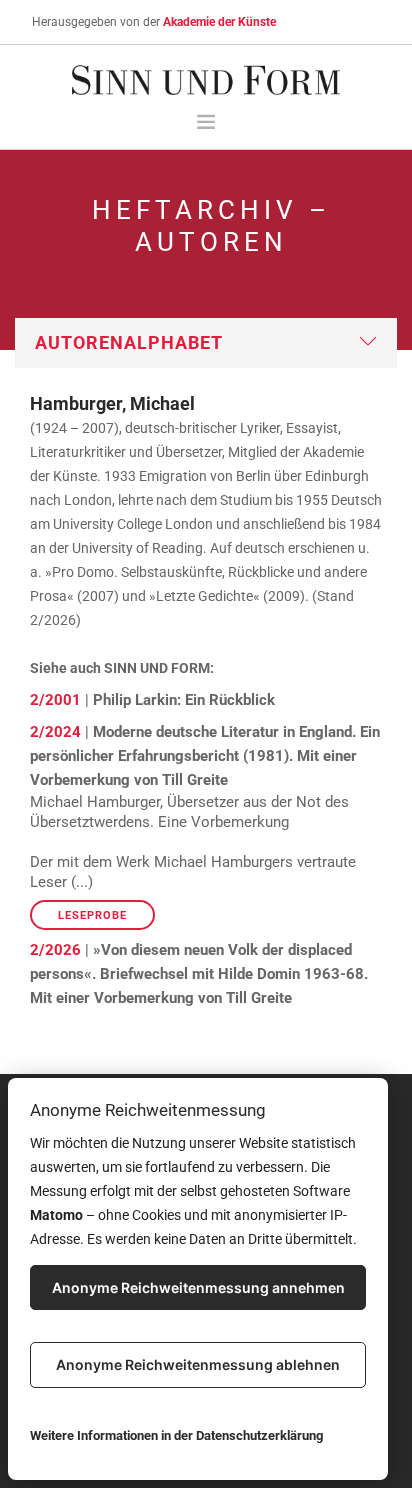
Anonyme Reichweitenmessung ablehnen (198, 1364)
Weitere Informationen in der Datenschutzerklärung (176, 1435)
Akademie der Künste (219, 22)
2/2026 (55, 950)
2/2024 (55, 732)
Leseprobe (92, 915)
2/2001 (55, 700)
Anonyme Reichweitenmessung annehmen (198, 1287)
